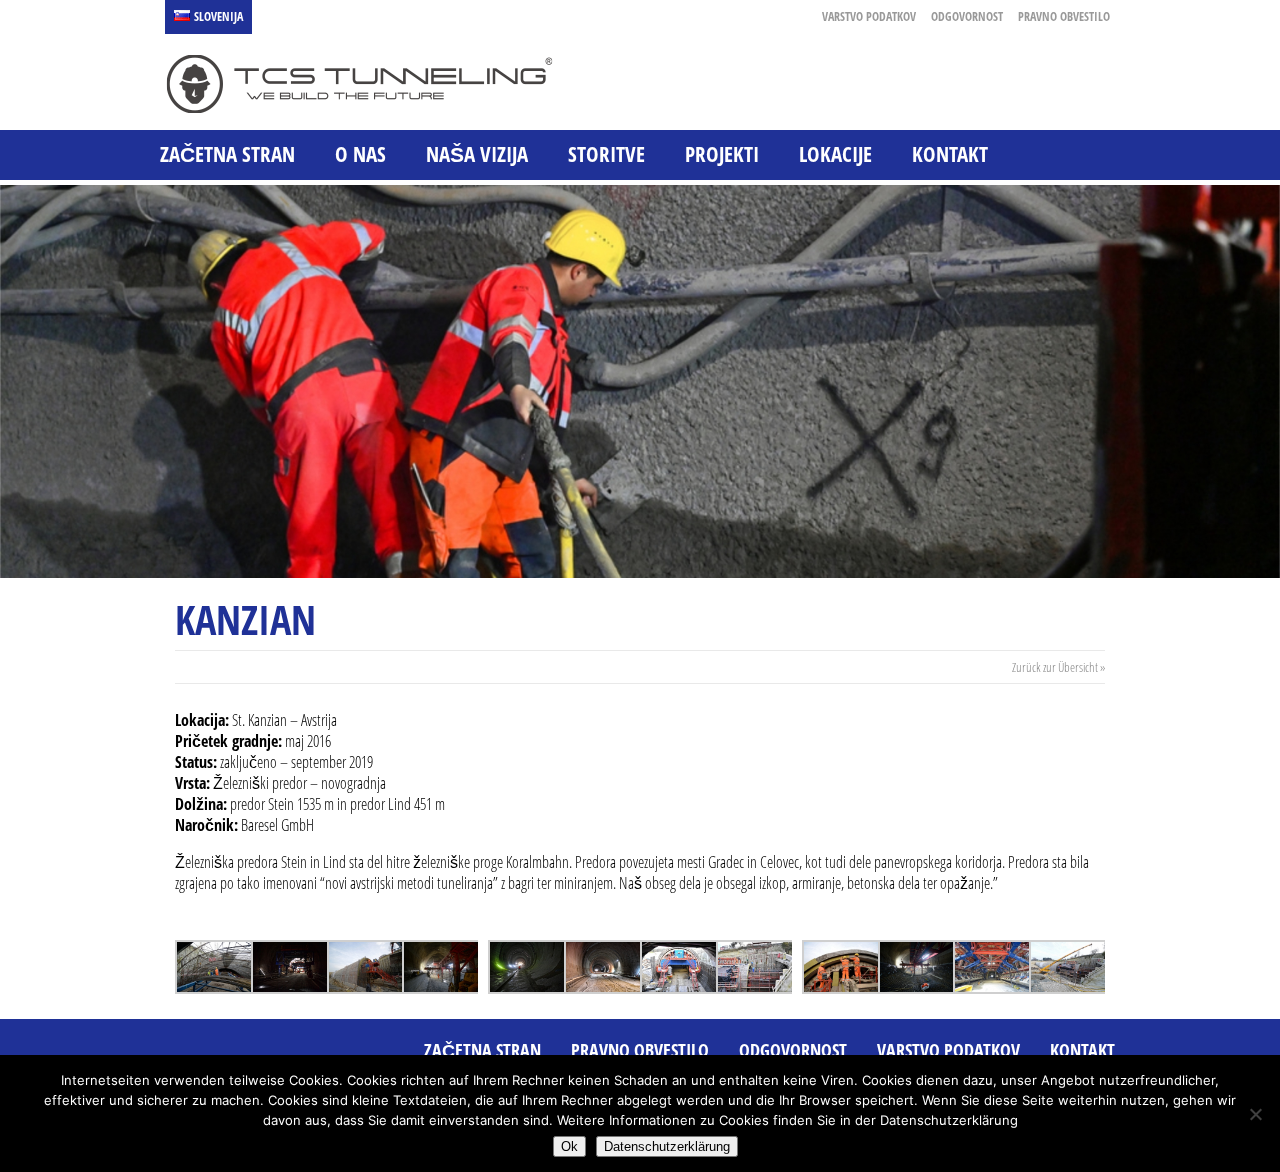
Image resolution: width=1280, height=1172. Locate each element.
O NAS (360, 154)
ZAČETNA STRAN (227, 154)
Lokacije (835, 154)
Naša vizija (477, 154)
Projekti (722, 154)
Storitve (606, 154)
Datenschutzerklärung (667, 1146)
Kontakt (950, 154)
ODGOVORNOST (967, 16)
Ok (569, 1146)
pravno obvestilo (1064, 16)
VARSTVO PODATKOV (869, 16)
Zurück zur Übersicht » (1058, 667)
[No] (1255, 1114)
